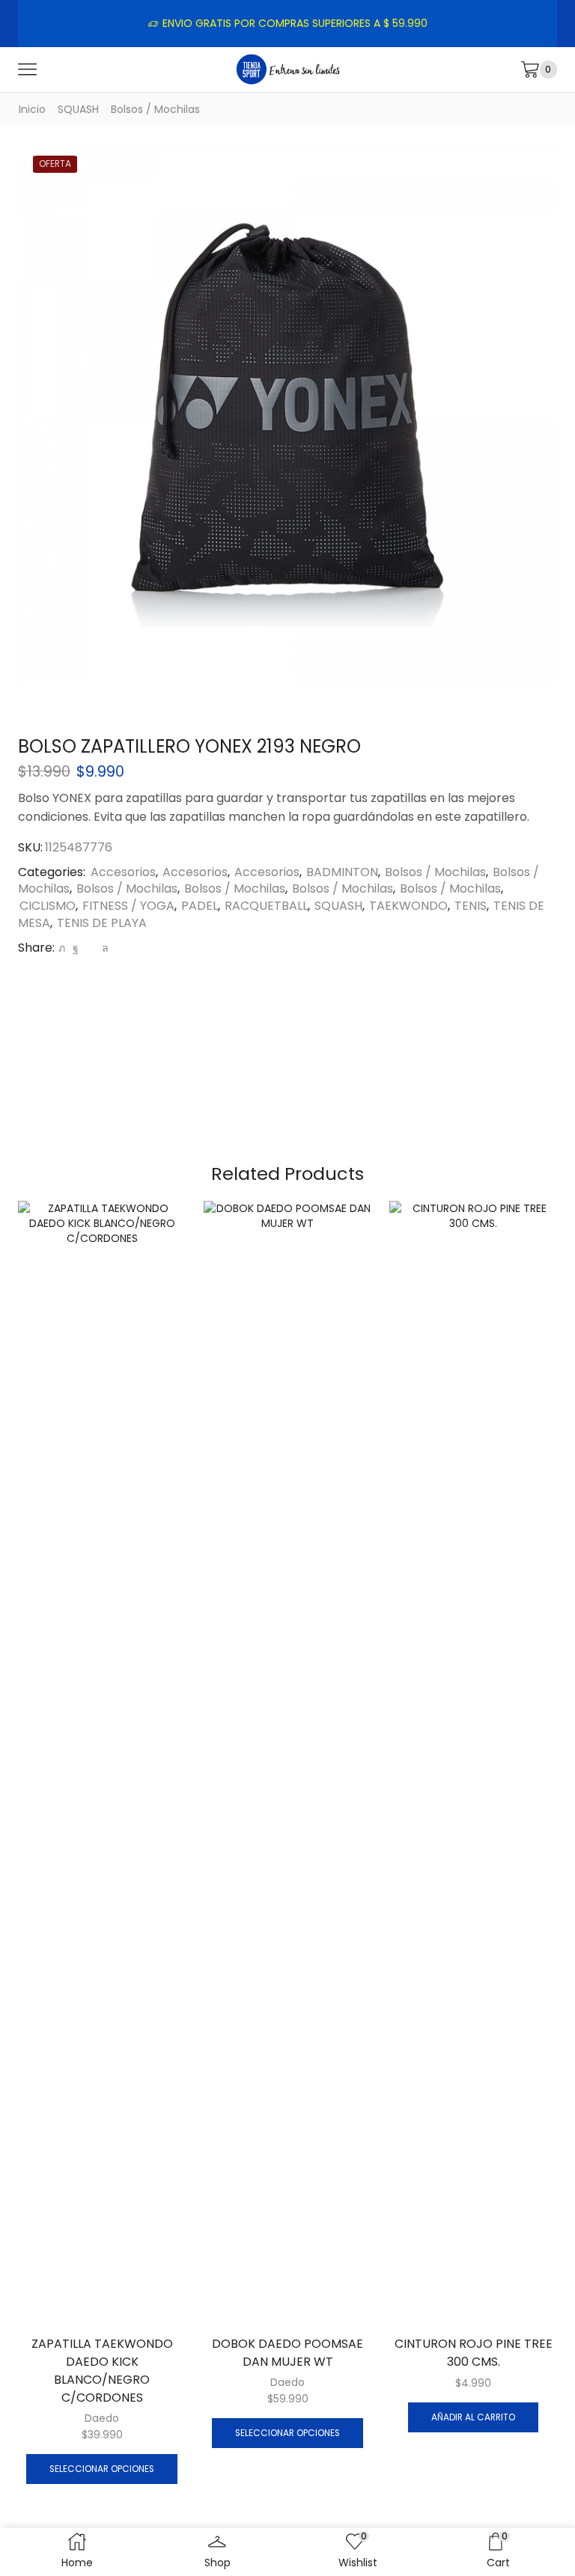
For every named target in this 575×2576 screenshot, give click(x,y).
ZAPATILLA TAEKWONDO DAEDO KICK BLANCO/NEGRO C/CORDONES (102, 2371)
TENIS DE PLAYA (102, 923)
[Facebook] (76, 948)
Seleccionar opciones (102, 2469)
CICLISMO (48, 906)
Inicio (32, 109)
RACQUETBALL (266, 906)
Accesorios (123, 872)
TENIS (471, 906)
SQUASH (78, 109)
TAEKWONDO (408, 906)
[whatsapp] (103, 948)
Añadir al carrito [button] (473, 2417)
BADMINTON (342, 872)
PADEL (200, 906)
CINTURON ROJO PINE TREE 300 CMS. (474, 2353)
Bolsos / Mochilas (155, 109)
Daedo (102, 2418)
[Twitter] (62, 948)
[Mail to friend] (90, 948)
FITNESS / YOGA (128, 906)
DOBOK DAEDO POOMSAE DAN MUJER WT (287, 2353)
